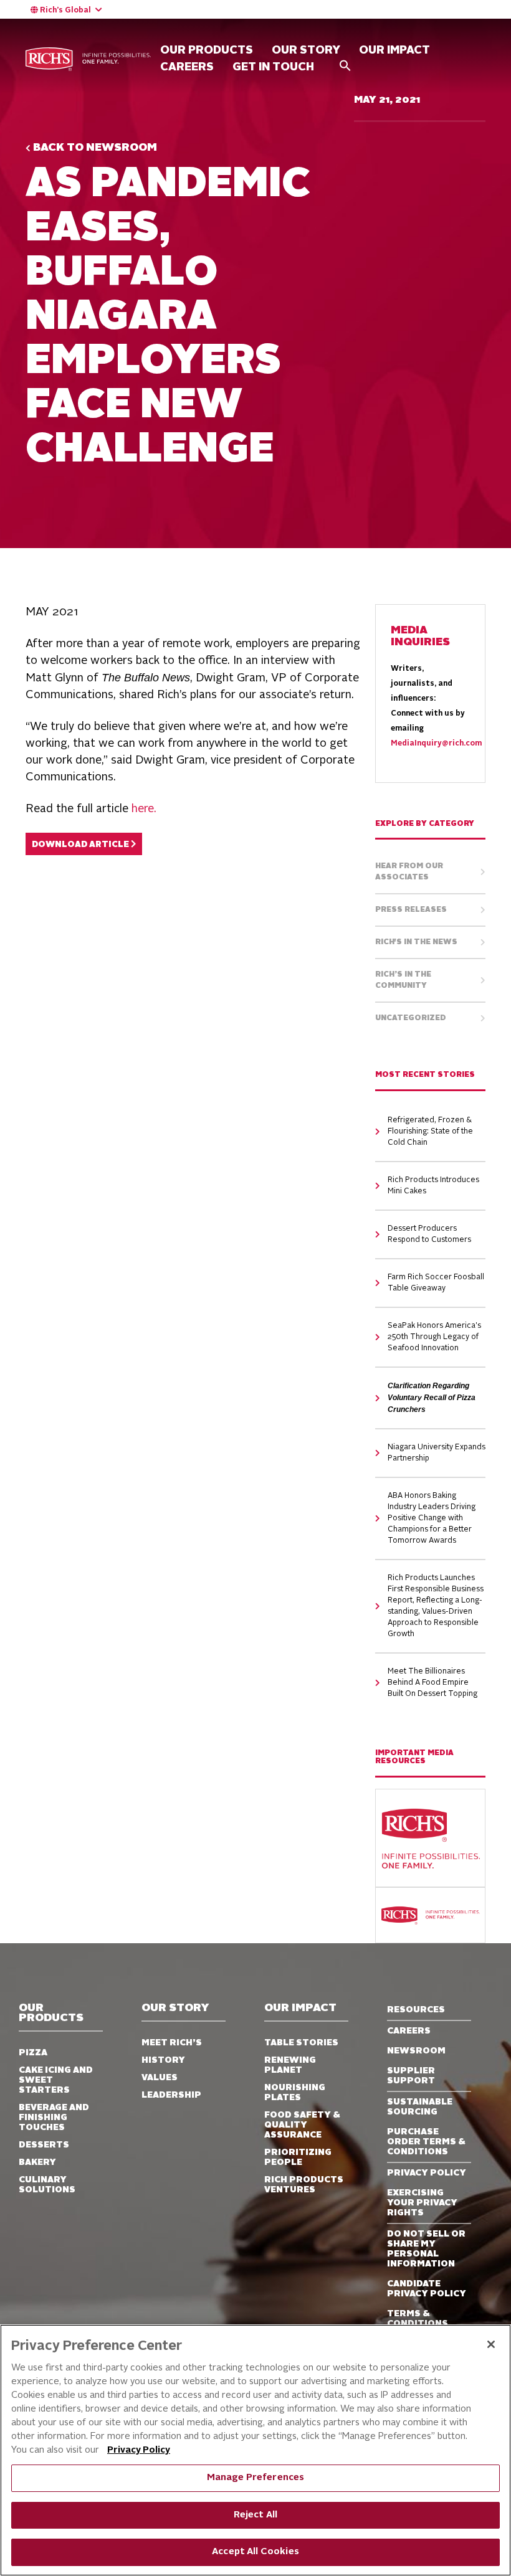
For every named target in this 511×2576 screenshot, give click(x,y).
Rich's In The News (416, 942)
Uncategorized (411, 1018)
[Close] (491, 2344)
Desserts (44, 2145)
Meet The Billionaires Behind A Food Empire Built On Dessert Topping (432, 1683)
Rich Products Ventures (304, 2185)
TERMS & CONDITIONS (418, 2319)
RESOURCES (416, 2010)
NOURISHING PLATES (295, 2093)
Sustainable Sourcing (420, 2107)
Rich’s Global (65, 11)
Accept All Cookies (255, 2552)
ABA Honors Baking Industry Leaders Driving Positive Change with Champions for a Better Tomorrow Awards (432, 1518)
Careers (409, 2031)
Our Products (51, 2013)
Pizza (33, 2053)
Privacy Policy (139, 2451)
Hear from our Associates (409, 872)
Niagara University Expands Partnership (437, 1453)
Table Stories (301, 2043)
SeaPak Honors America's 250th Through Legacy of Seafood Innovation (434, 1337)
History (163, 2060)
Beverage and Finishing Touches (54, 2118)
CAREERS (187, 67)
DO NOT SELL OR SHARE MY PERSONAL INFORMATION (426, 2249)
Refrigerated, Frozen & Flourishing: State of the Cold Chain (430, 1132)
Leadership (171, 2095)
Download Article (81, 845)
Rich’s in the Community (403, 980)
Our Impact (394, 50)
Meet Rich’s (172, 2043)
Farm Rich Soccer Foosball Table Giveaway (436, 1283)
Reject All (255, 2515)
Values (160, 2078)
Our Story (175, 2008)
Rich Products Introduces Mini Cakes (433, 1186)
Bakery (37, 2162)
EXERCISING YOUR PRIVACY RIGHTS (422, 2203)
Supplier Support (411, 2076)
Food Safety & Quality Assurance (302, 2125)
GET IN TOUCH (273, 67)
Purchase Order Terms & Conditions (426, 2142)
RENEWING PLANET (290, 2065)
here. (144, 809)
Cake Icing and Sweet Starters (56, 2080)
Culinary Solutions (47, 2185)
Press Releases (411, 910)
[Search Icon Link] (345, 65)
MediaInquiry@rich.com (436, 744)
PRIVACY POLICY (427, 2173)
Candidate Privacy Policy (427, 2289)
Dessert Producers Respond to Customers (429, 1234)
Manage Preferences (256, 2478)
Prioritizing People (298, 2157)
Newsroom (416, 2051)
